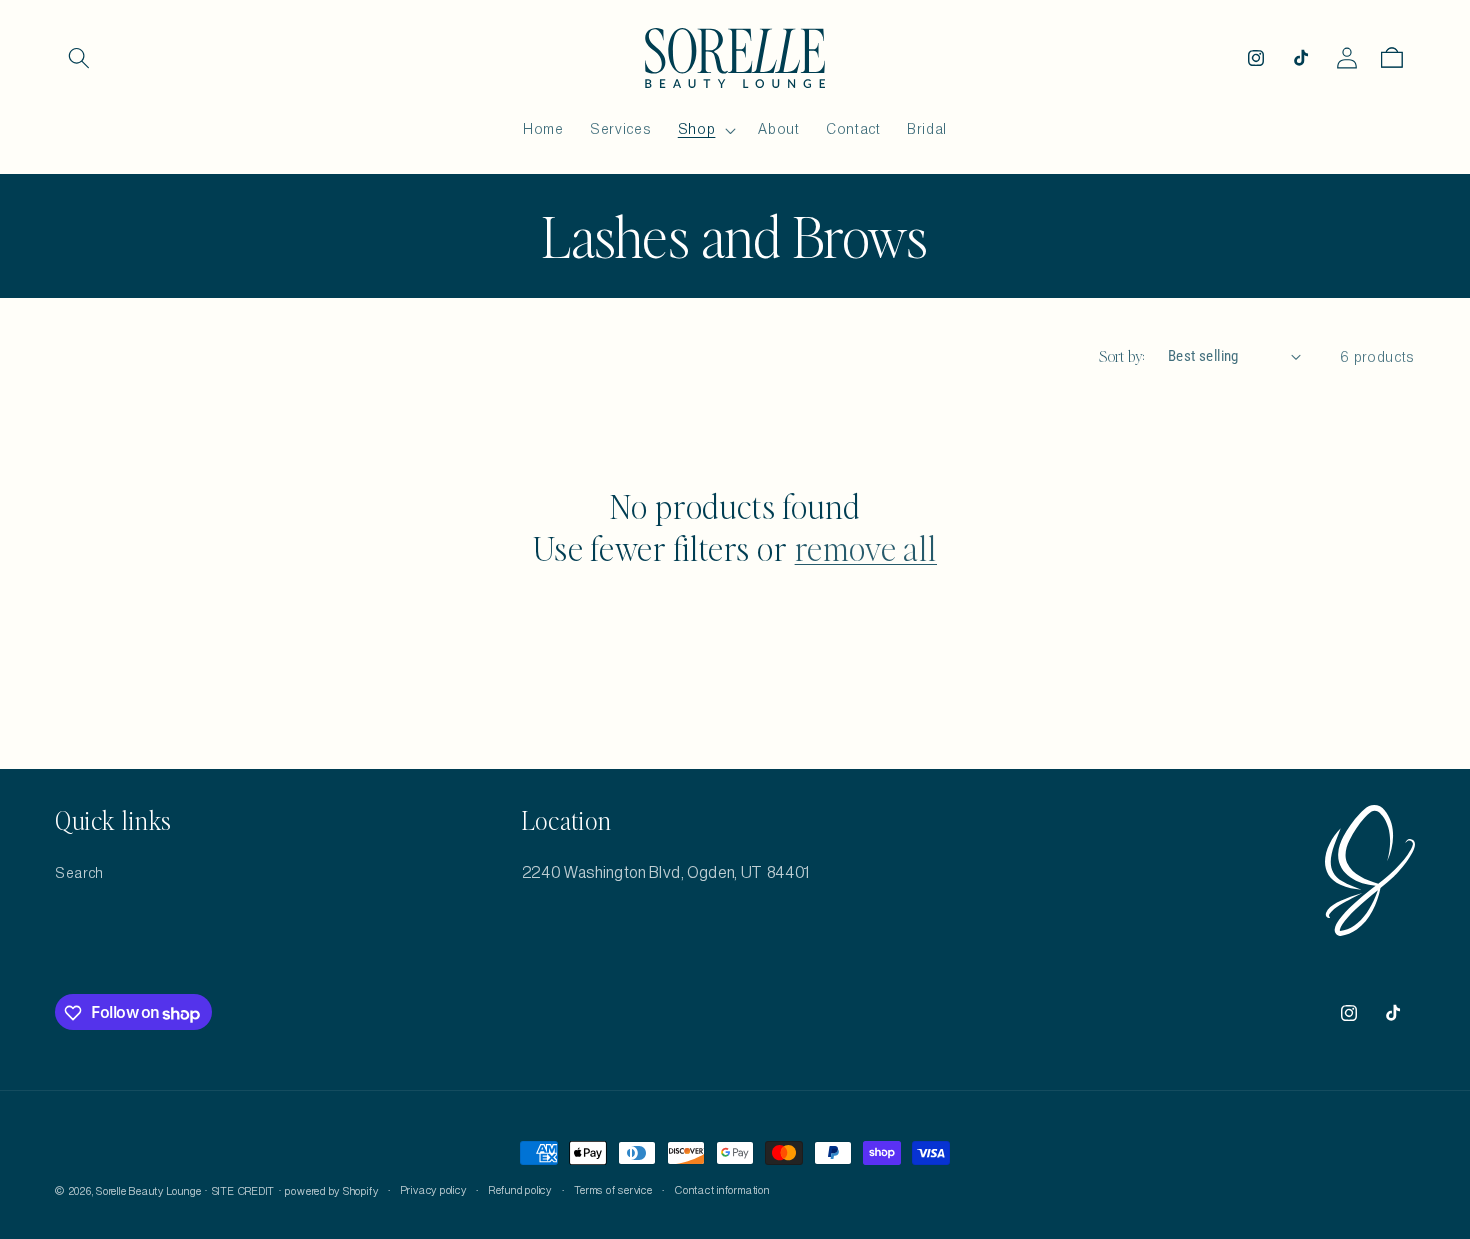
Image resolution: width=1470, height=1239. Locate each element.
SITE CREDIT (243, 1192)
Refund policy (520, 1191)
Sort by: (1122, 356)
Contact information (722, 1191)
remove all (866, 547)
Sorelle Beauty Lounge (148, 1192)
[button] (79, 58)
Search (79, 873)
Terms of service (613, 1191)
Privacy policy (434, 1191)
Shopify (360, 1192)
